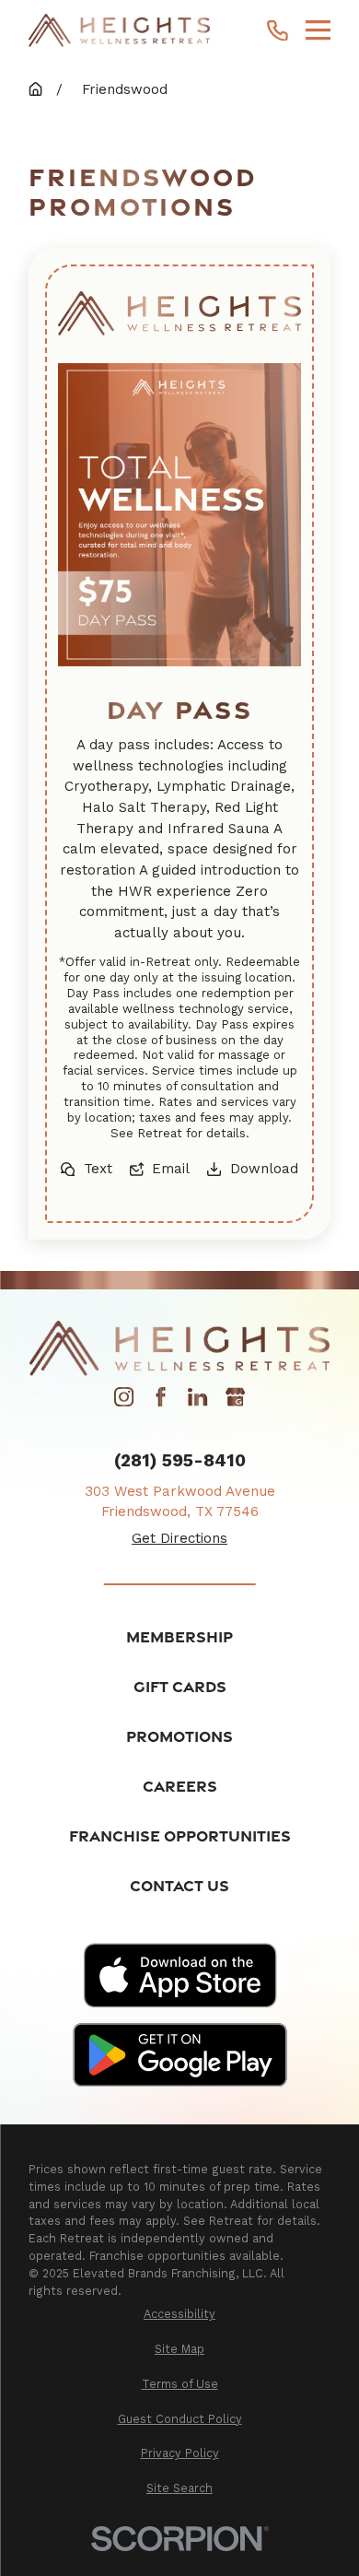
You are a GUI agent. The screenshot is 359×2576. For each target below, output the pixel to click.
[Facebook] (161, 1402)
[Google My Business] (235, 1402)
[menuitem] (179, 2315)
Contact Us (179, 1885)
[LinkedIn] (197, 1402)
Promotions (179, 1736)
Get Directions (179, 1538)
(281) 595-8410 (180, 1461)
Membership (179, 1636)
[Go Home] (35, 89)
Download (264, 1169)
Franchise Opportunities (180, 1835)
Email (171, 1169)
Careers (180, 1786)
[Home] (119, 30)
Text (98, 1169)
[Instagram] (124, 1402)
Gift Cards (180, 1686)
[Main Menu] (318, 30)
